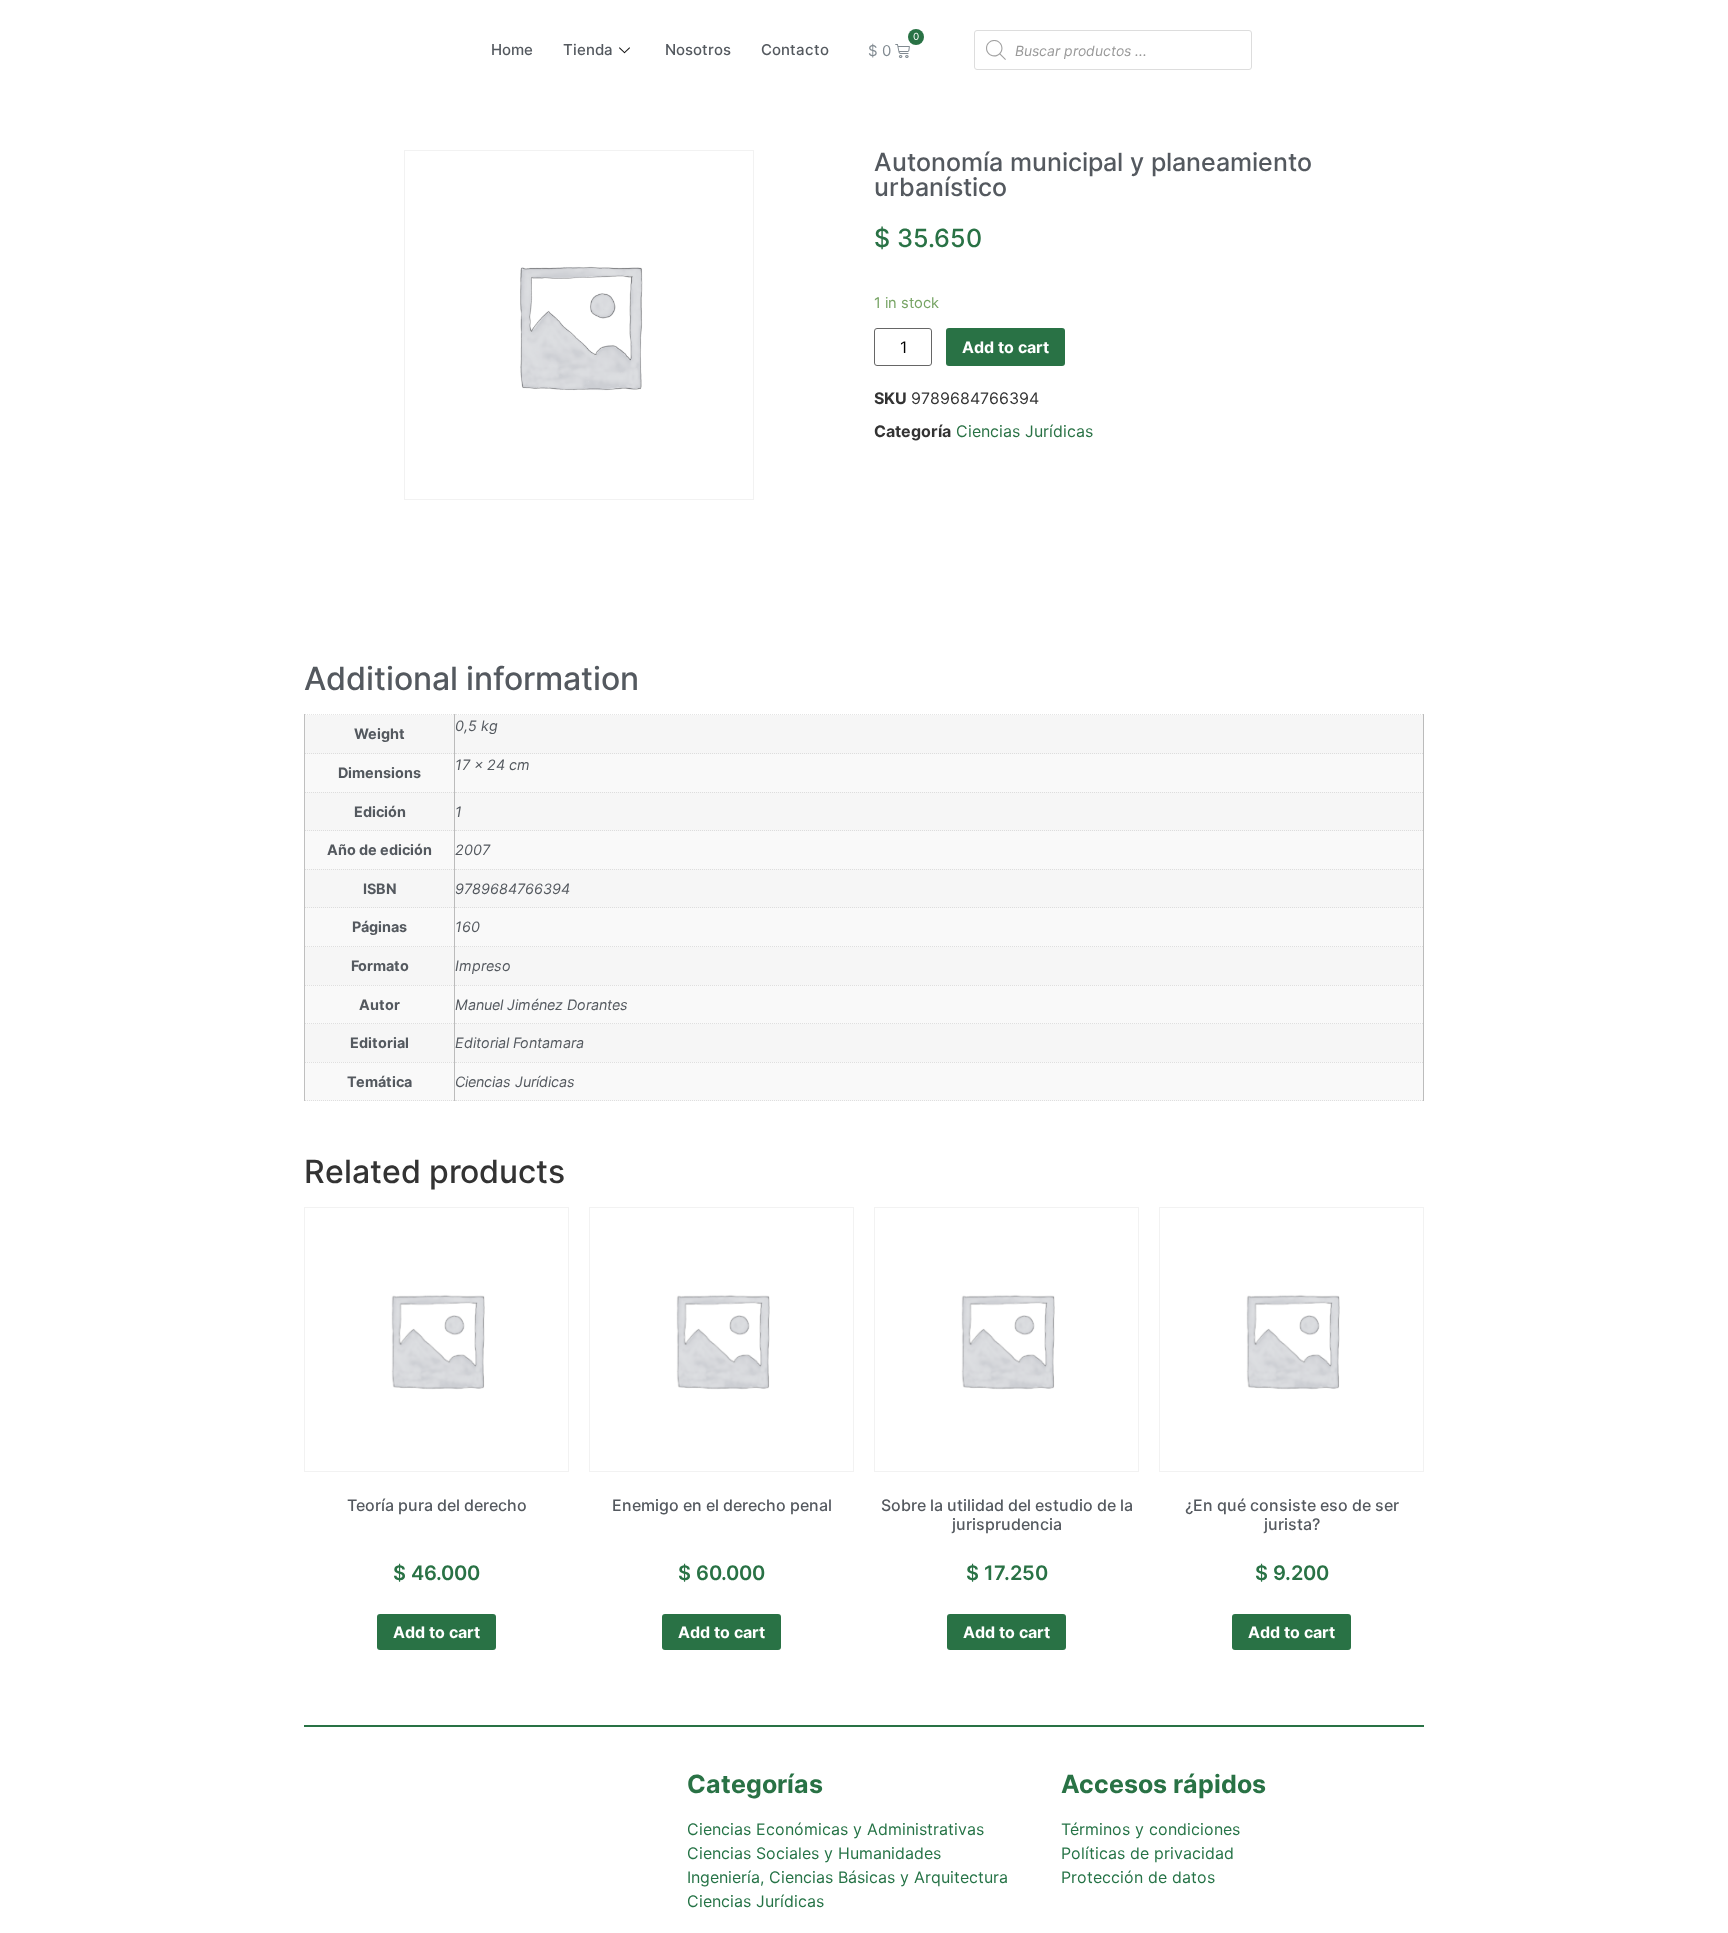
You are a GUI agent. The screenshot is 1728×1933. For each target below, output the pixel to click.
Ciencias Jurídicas (1024, 431)
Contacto (795, 49)
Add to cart (1005, 347)
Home (512, 49)
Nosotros (698, 49)
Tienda (588, 49)
